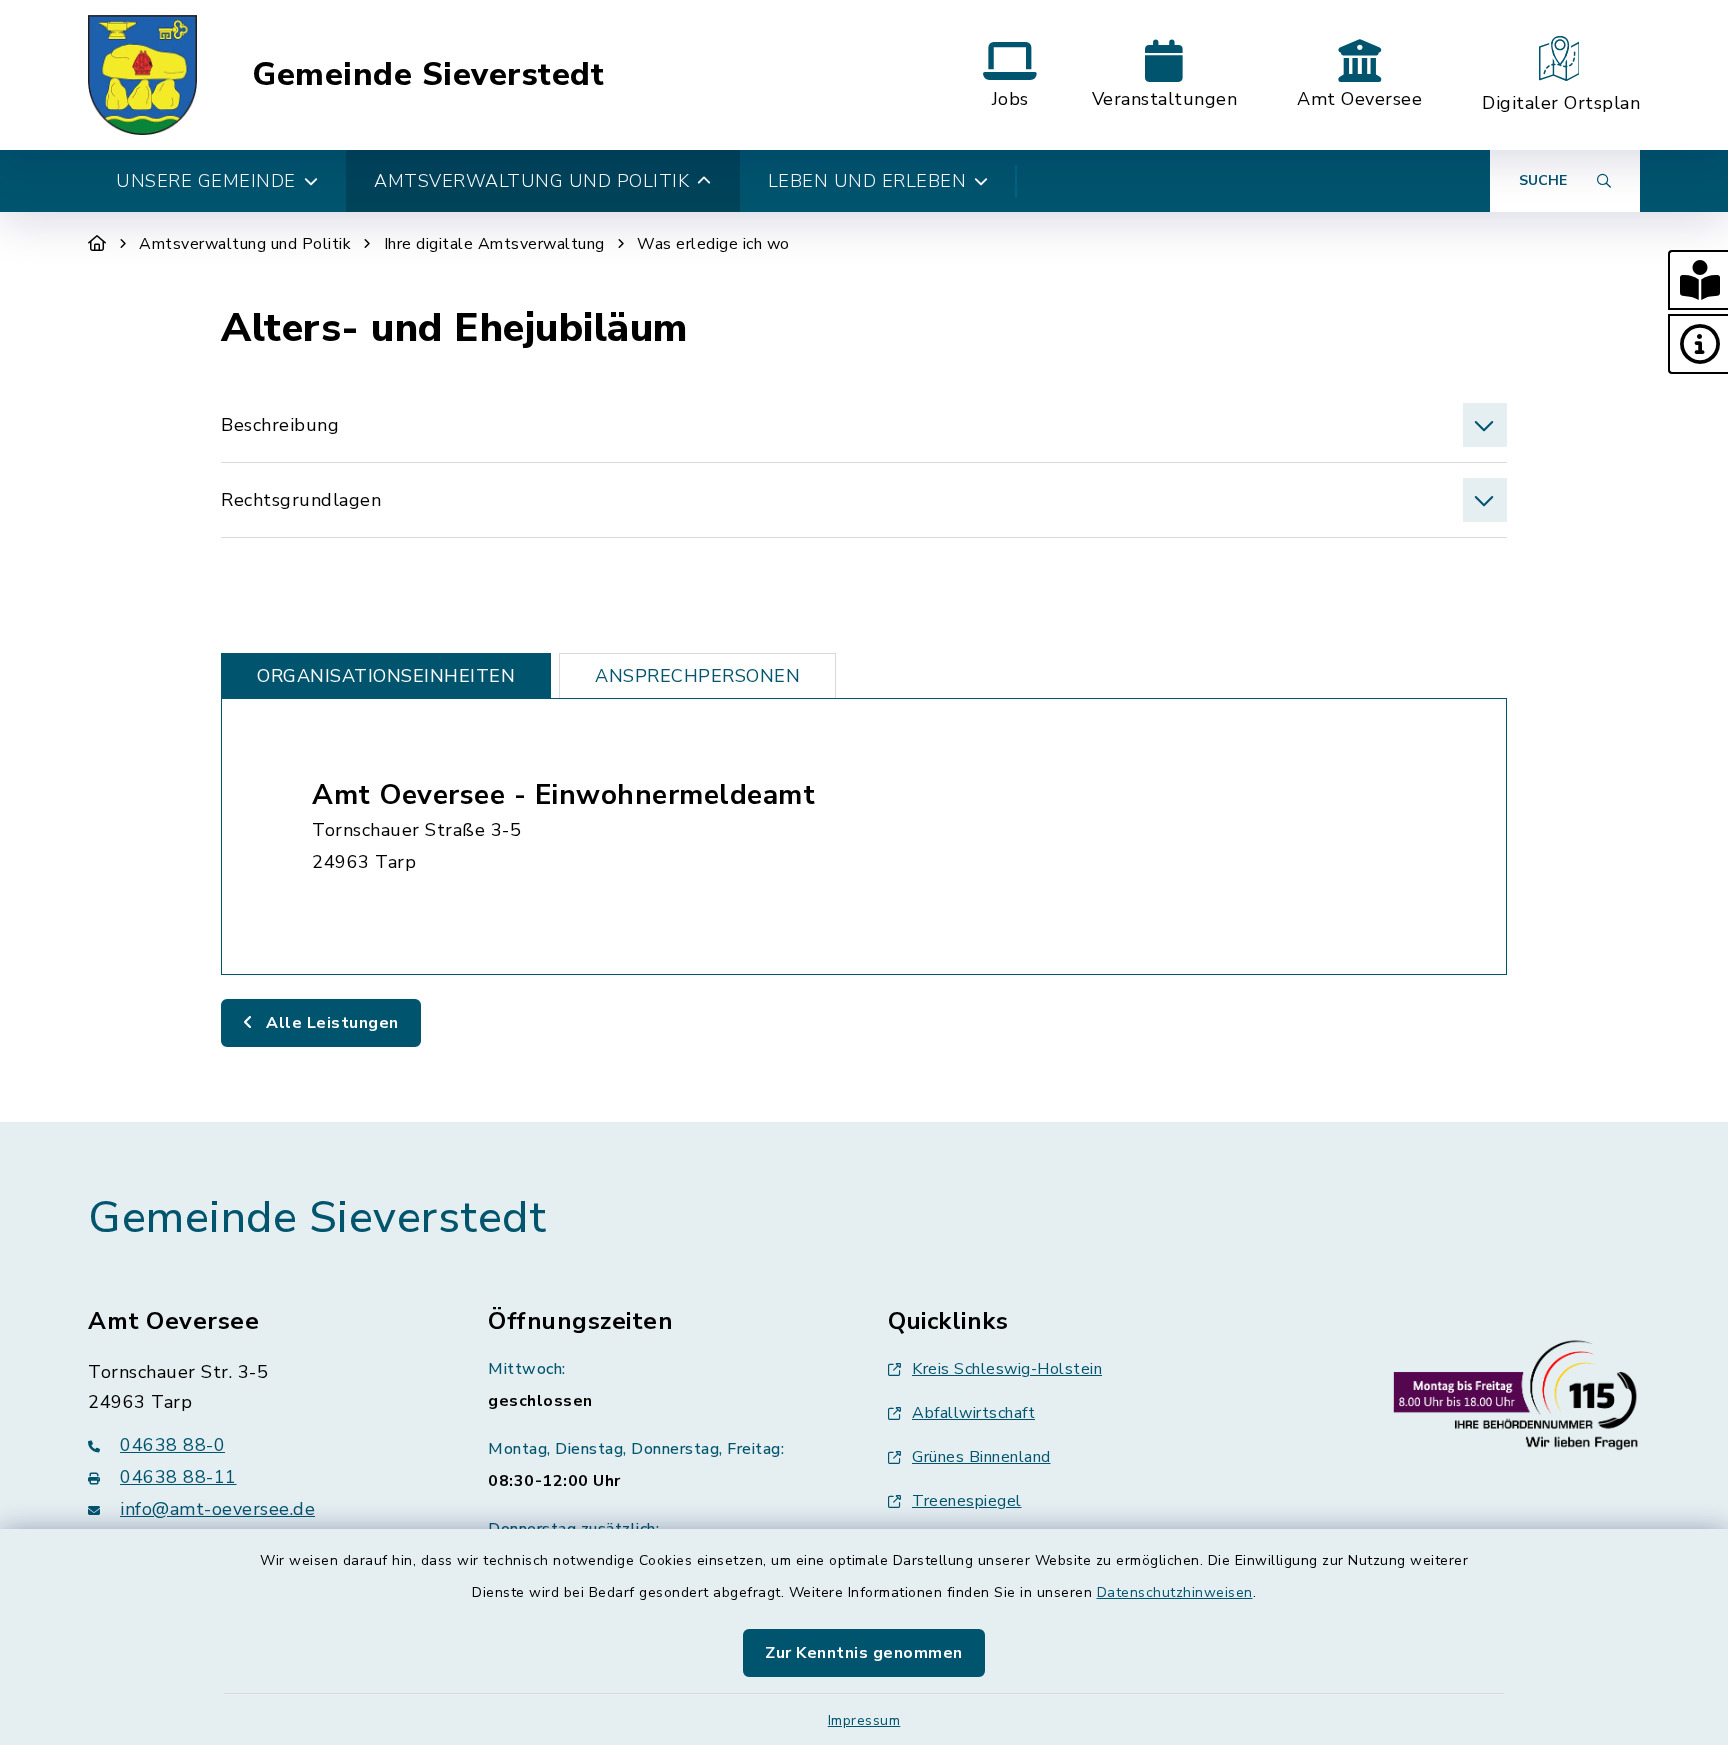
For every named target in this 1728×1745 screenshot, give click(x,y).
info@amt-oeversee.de (217, 1509)
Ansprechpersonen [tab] (697, 676)
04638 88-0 (172, 1445)
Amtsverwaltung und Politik (245, 244)
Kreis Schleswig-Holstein (1007, 1369)
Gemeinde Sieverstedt (428, 75)
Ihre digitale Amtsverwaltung (494, 244)
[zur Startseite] (142, 75)
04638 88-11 (178, 1477)
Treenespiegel (967, 1501)
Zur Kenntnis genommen (864, 1653)
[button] (1698, 280)
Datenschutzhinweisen (1175, 1592)
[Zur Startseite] (97, 244)
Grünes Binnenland (981, 1457)
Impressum (864, 1720)
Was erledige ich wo (713, 244)
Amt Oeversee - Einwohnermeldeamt (563, 795)
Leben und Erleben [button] (867, 181)
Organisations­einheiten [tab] (386, 676)
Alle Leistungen (330, 1023)
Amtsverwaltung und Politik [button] (531, 181)
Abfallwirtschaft (973, 1413)
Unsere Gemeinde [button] (206, 181)
